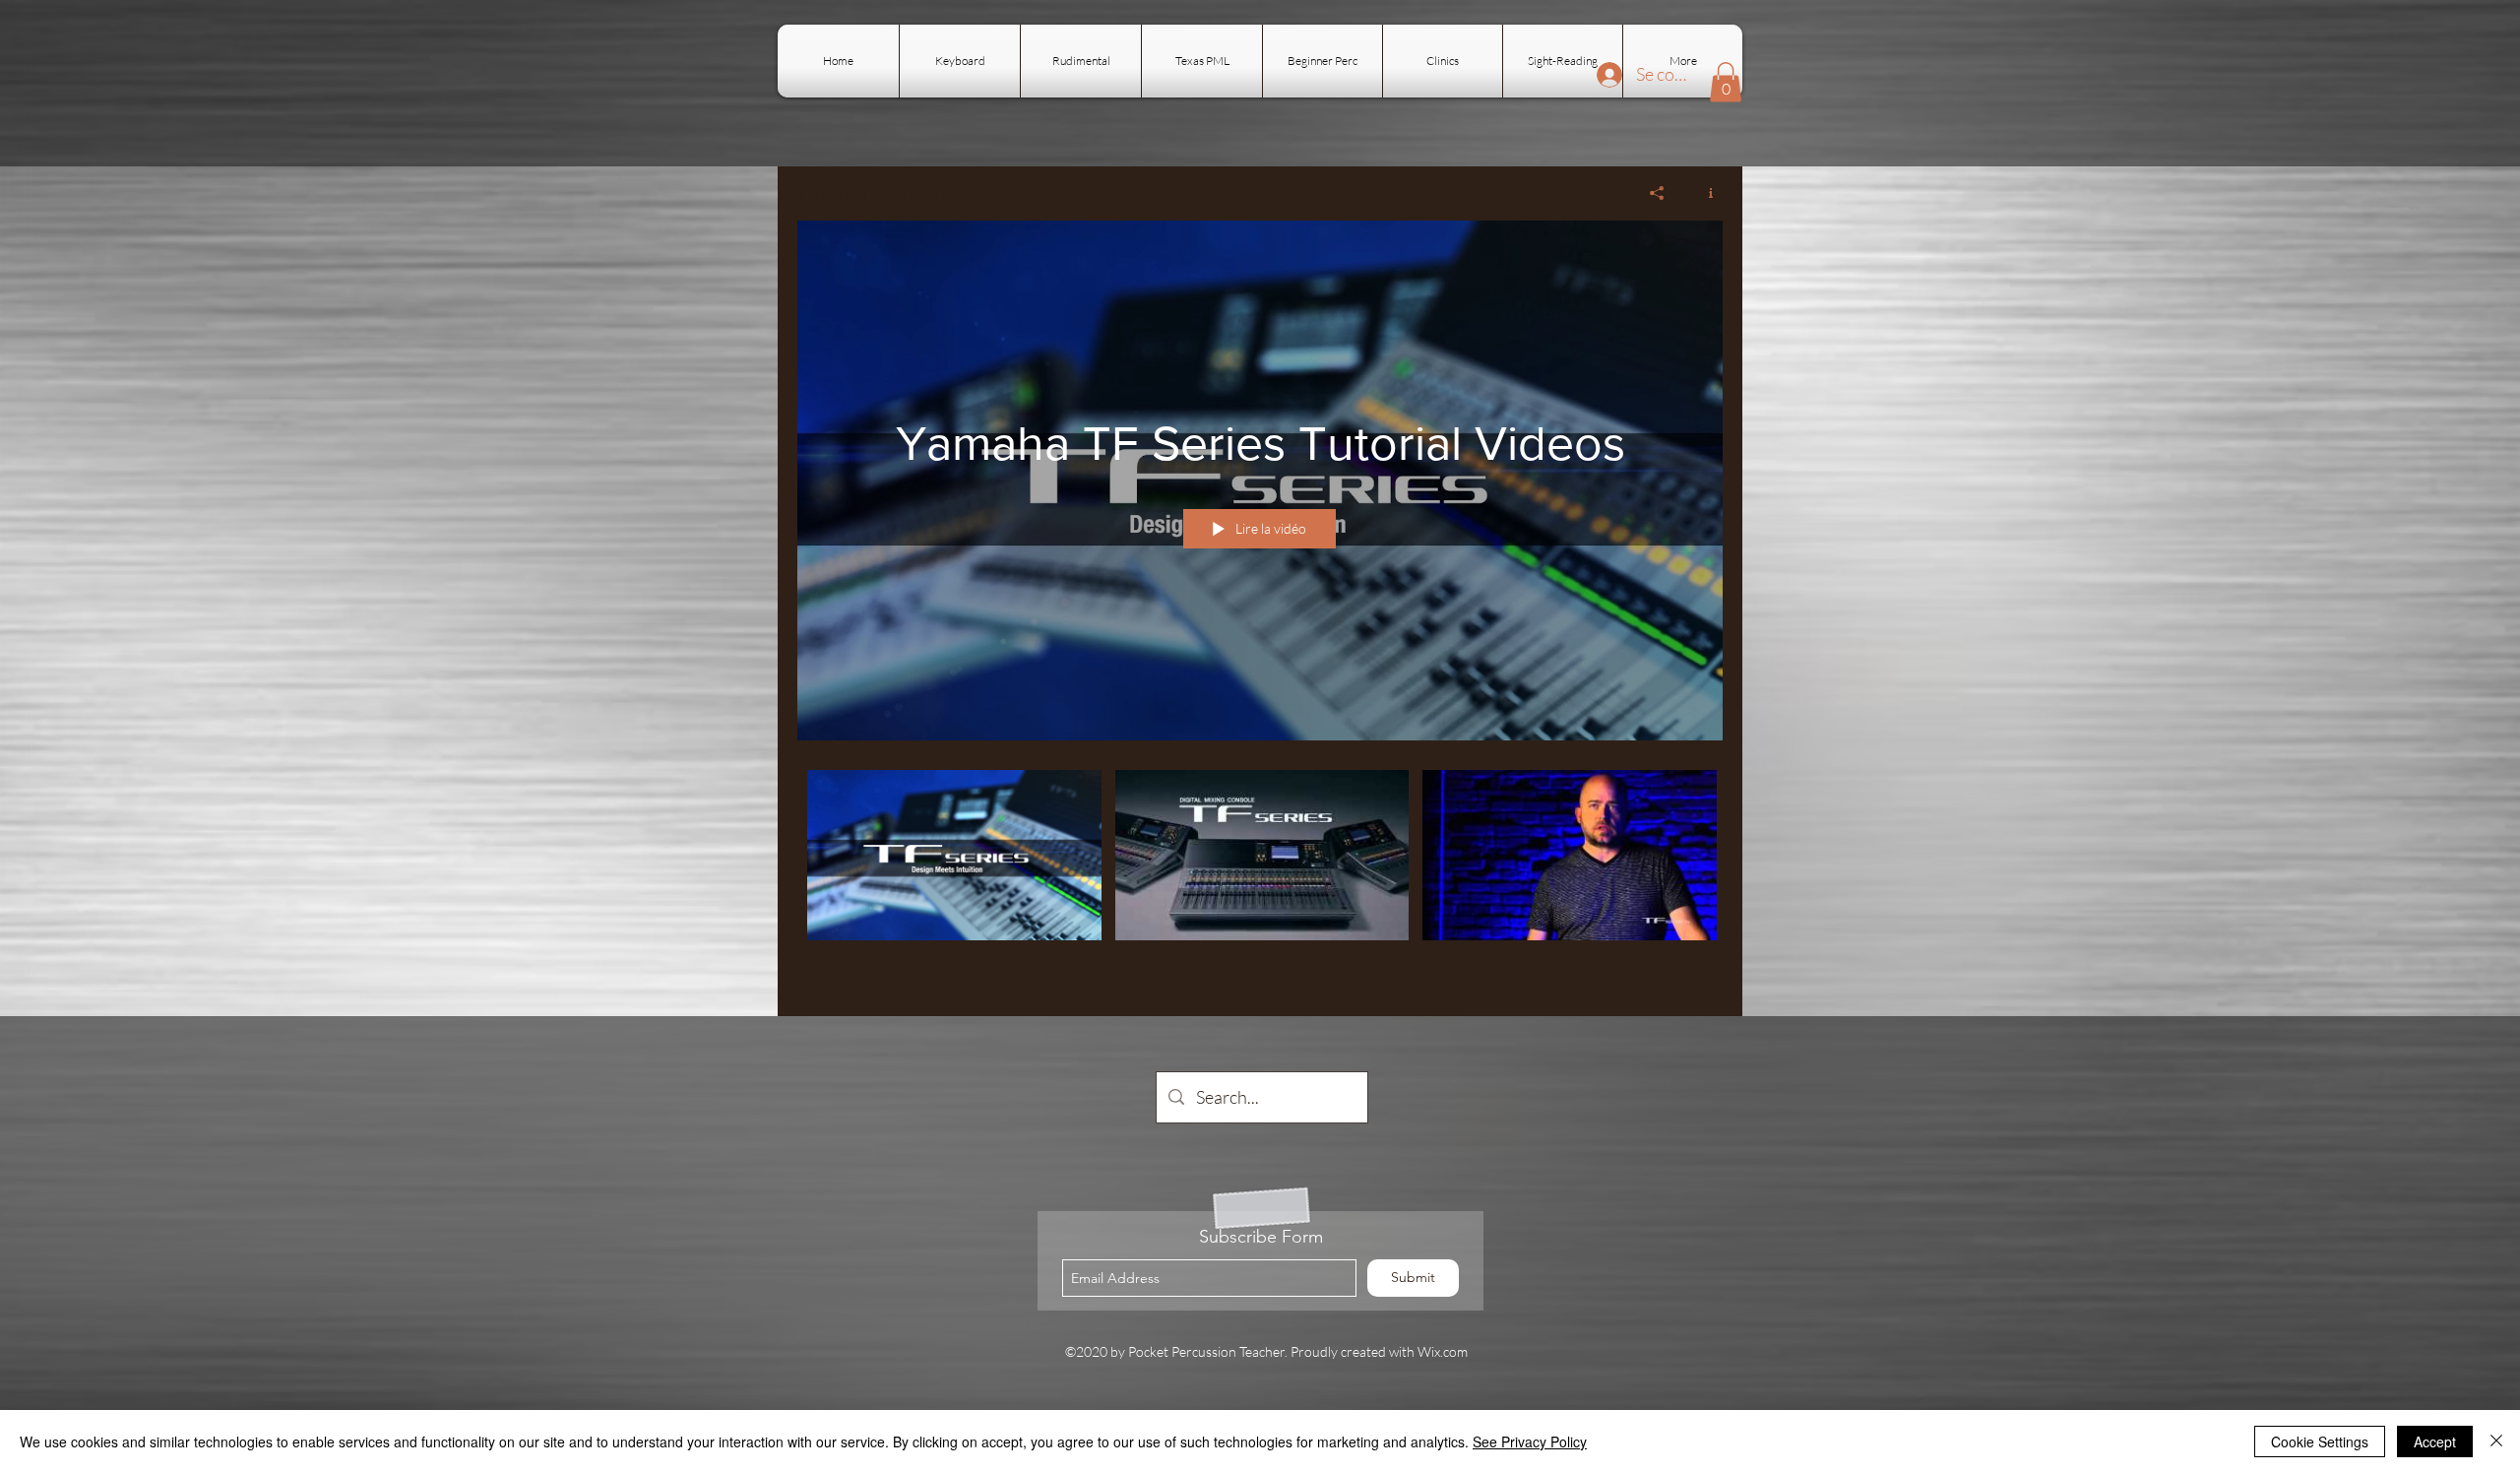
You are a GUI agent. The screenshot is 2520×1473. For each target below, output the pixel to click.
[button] (1726, 82)
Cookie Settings (2320, 1441)
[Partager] (1657, 193)
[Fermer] (2496, 1441)
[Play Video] (954, 855)
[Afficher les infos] (1703, 193)
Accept (2435, 1441)
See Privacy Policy (1530, 1441)
